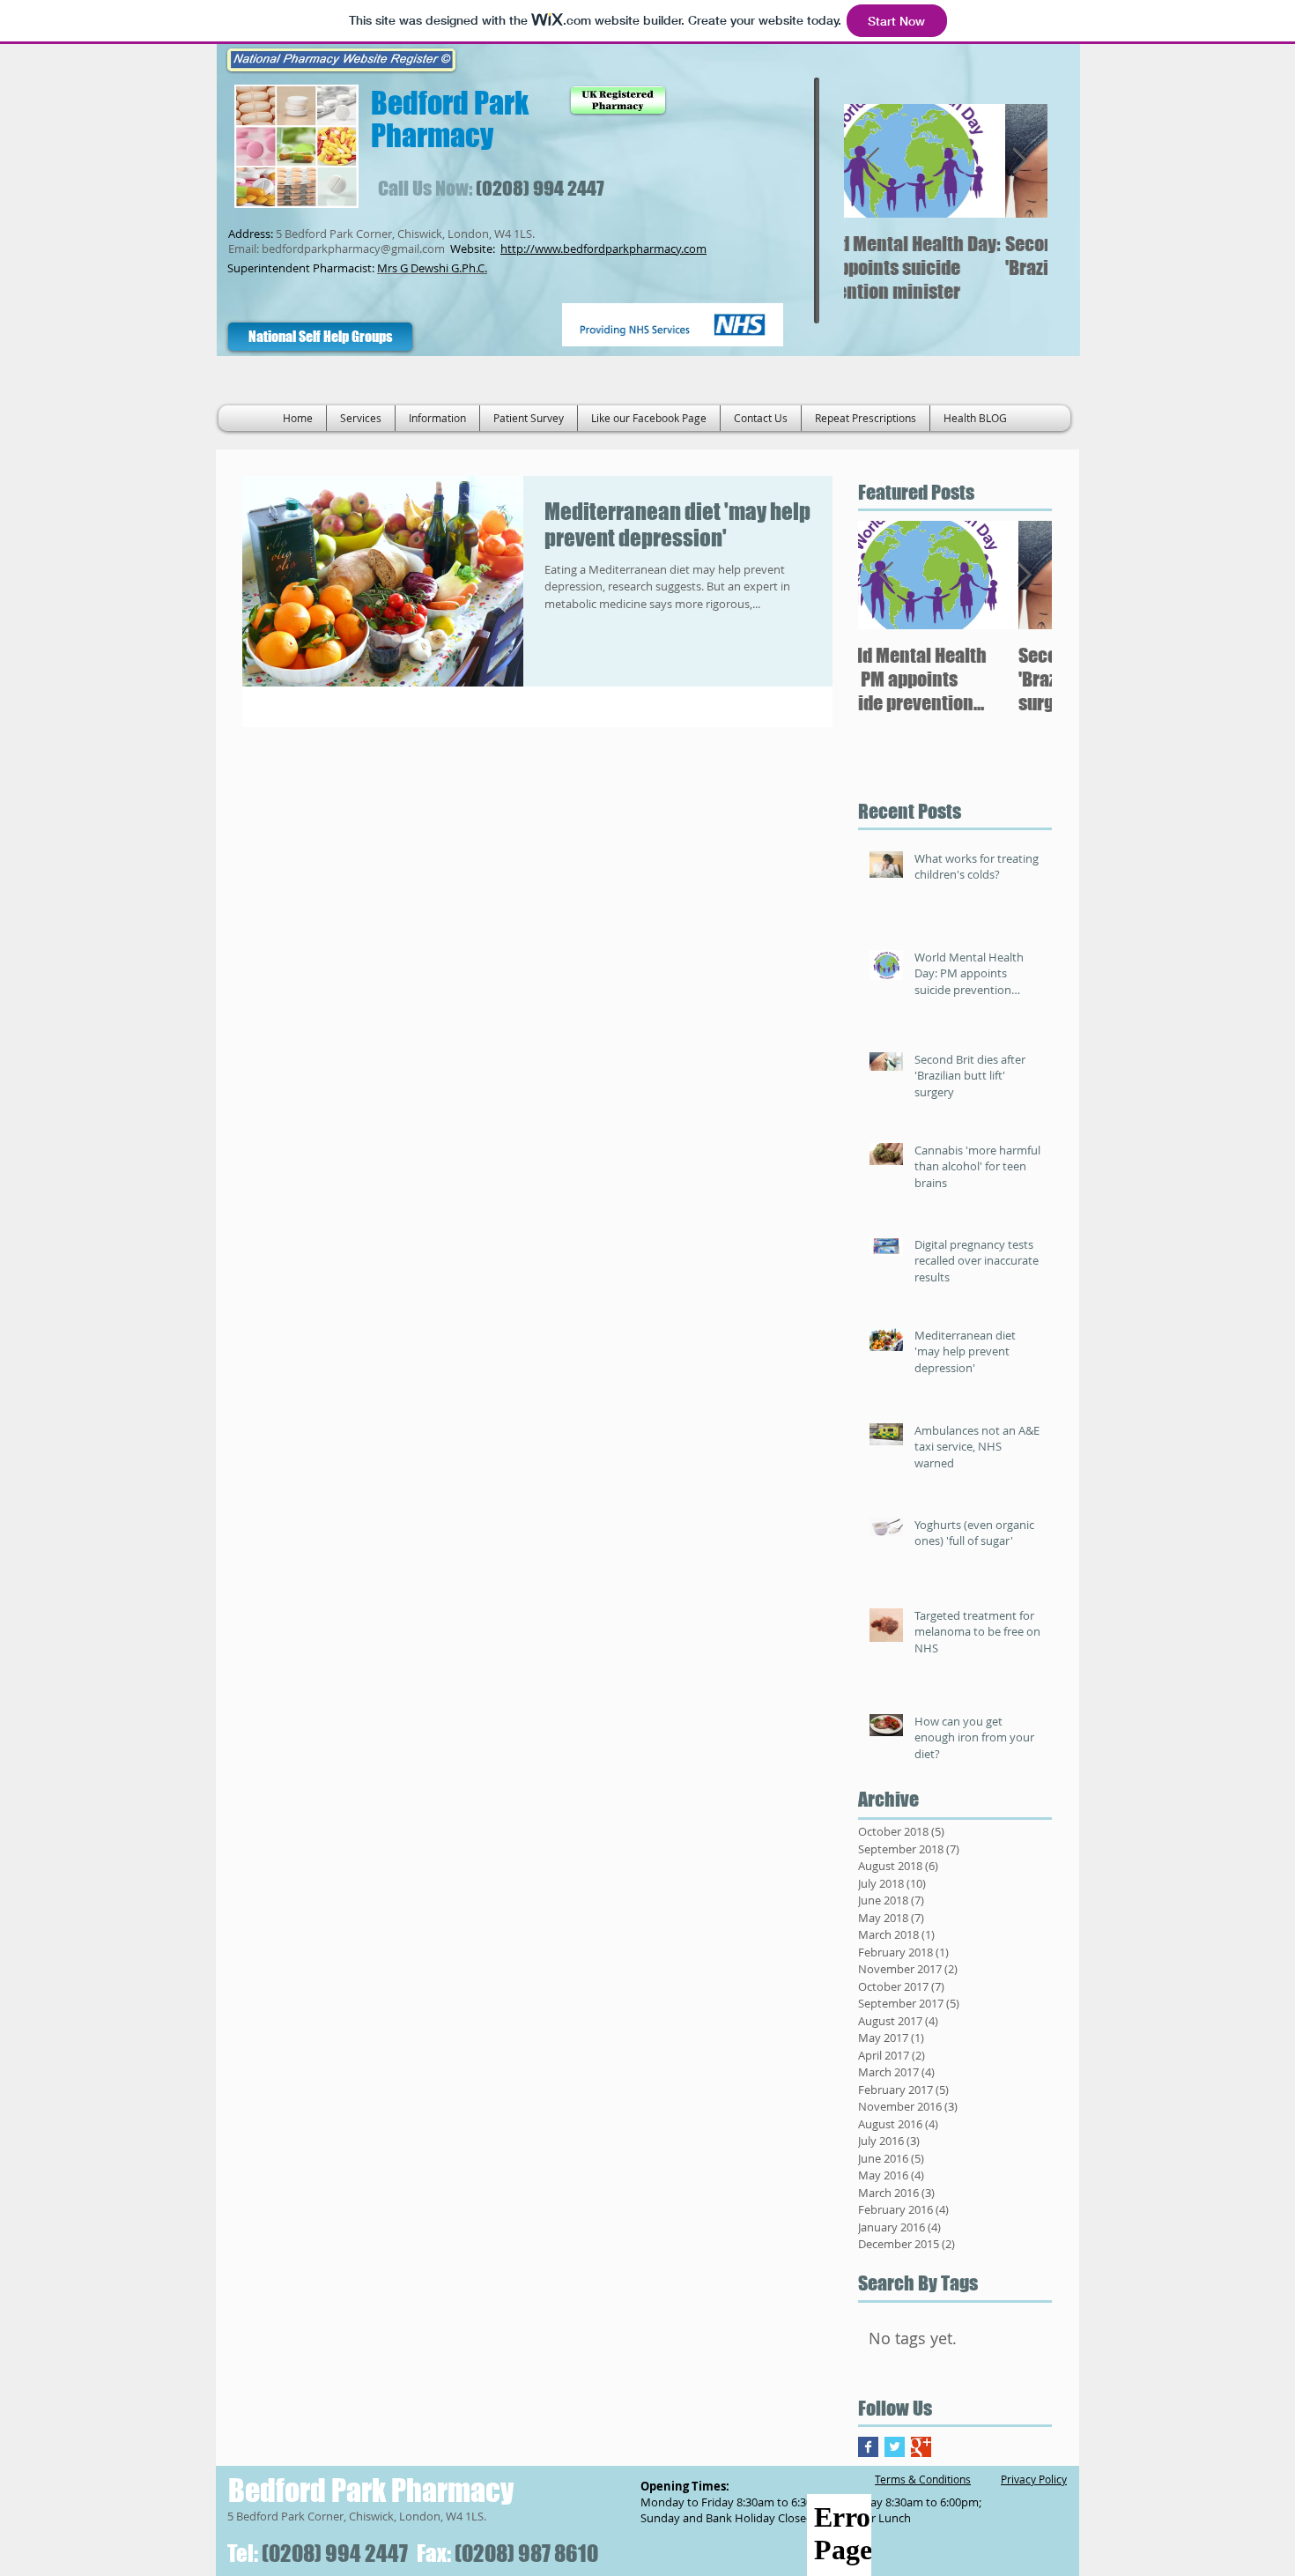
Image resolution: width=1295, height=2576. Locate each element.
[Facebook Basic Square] (868, 2447)
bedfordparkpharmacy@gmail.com (353, 249)
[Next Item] (1019, 161)
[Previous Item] (872, 161)
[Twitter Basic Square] (895, 2447)
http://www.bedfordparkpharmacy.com (603, 249)
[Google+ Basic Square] (921, 2447)
